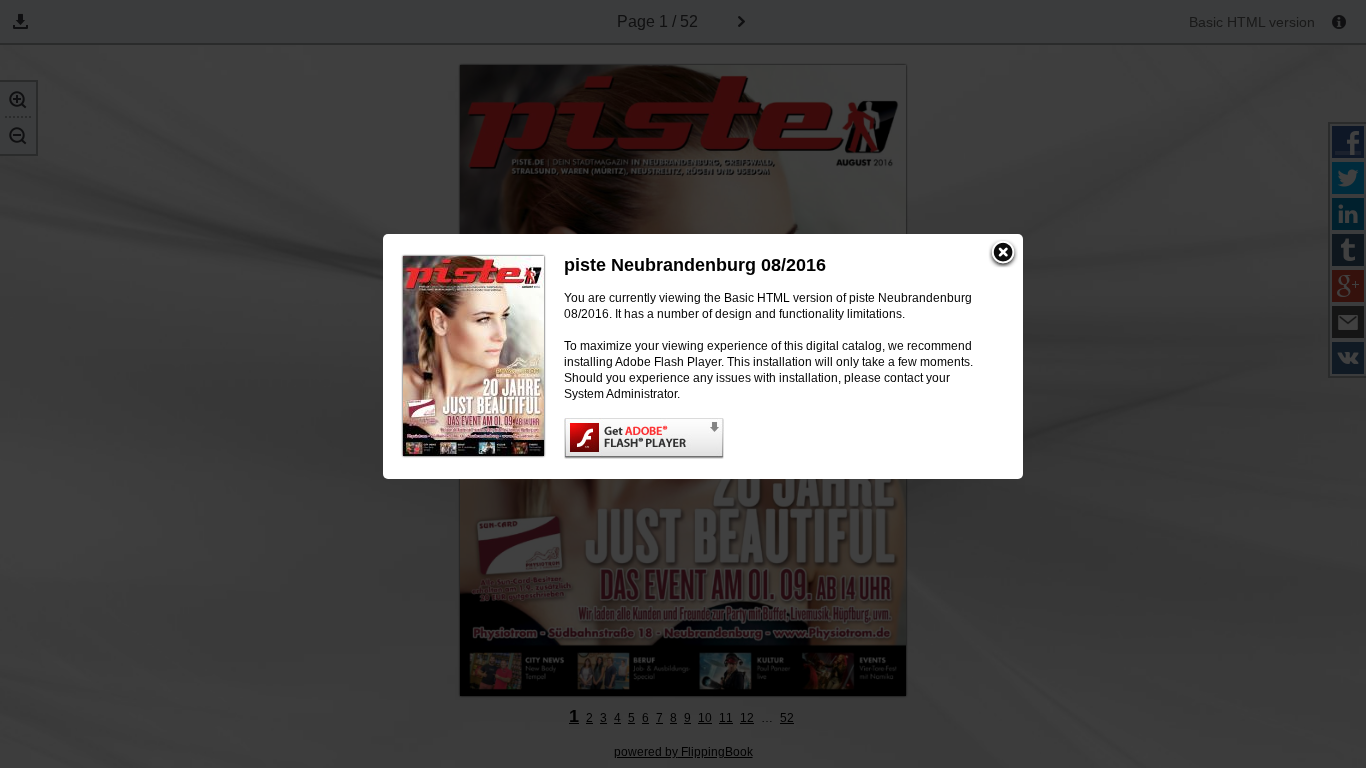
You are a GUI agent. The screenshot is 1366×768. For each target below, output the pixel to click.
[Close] (1003, 254)
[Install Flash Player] (773, 438)
